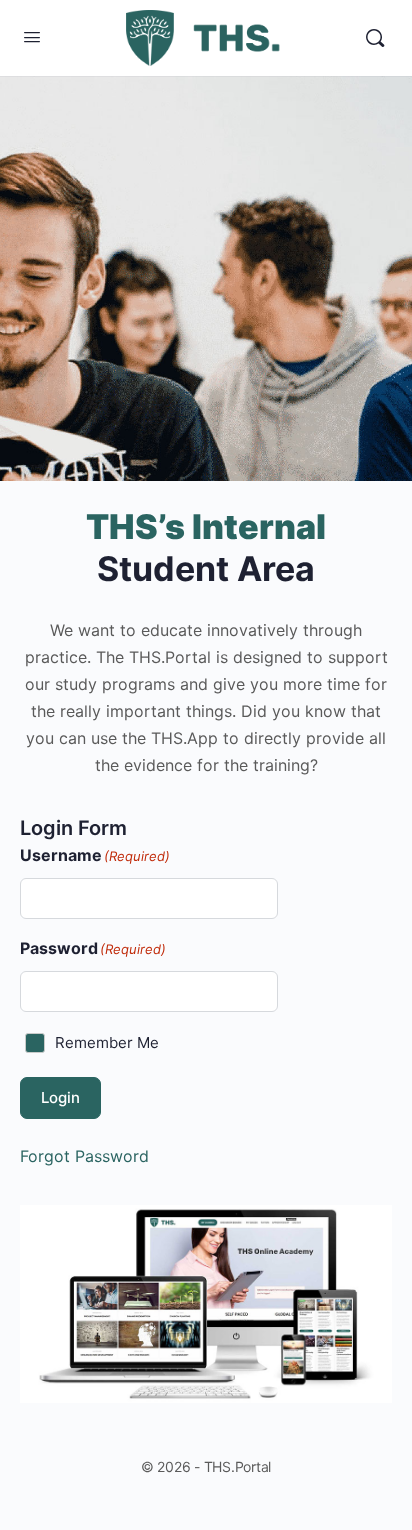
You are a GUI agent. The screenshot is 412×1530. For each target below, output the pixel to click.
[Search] (375, 38)
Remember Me (107, 1042)
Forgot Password (84, 1156)
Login (60, 1097)
